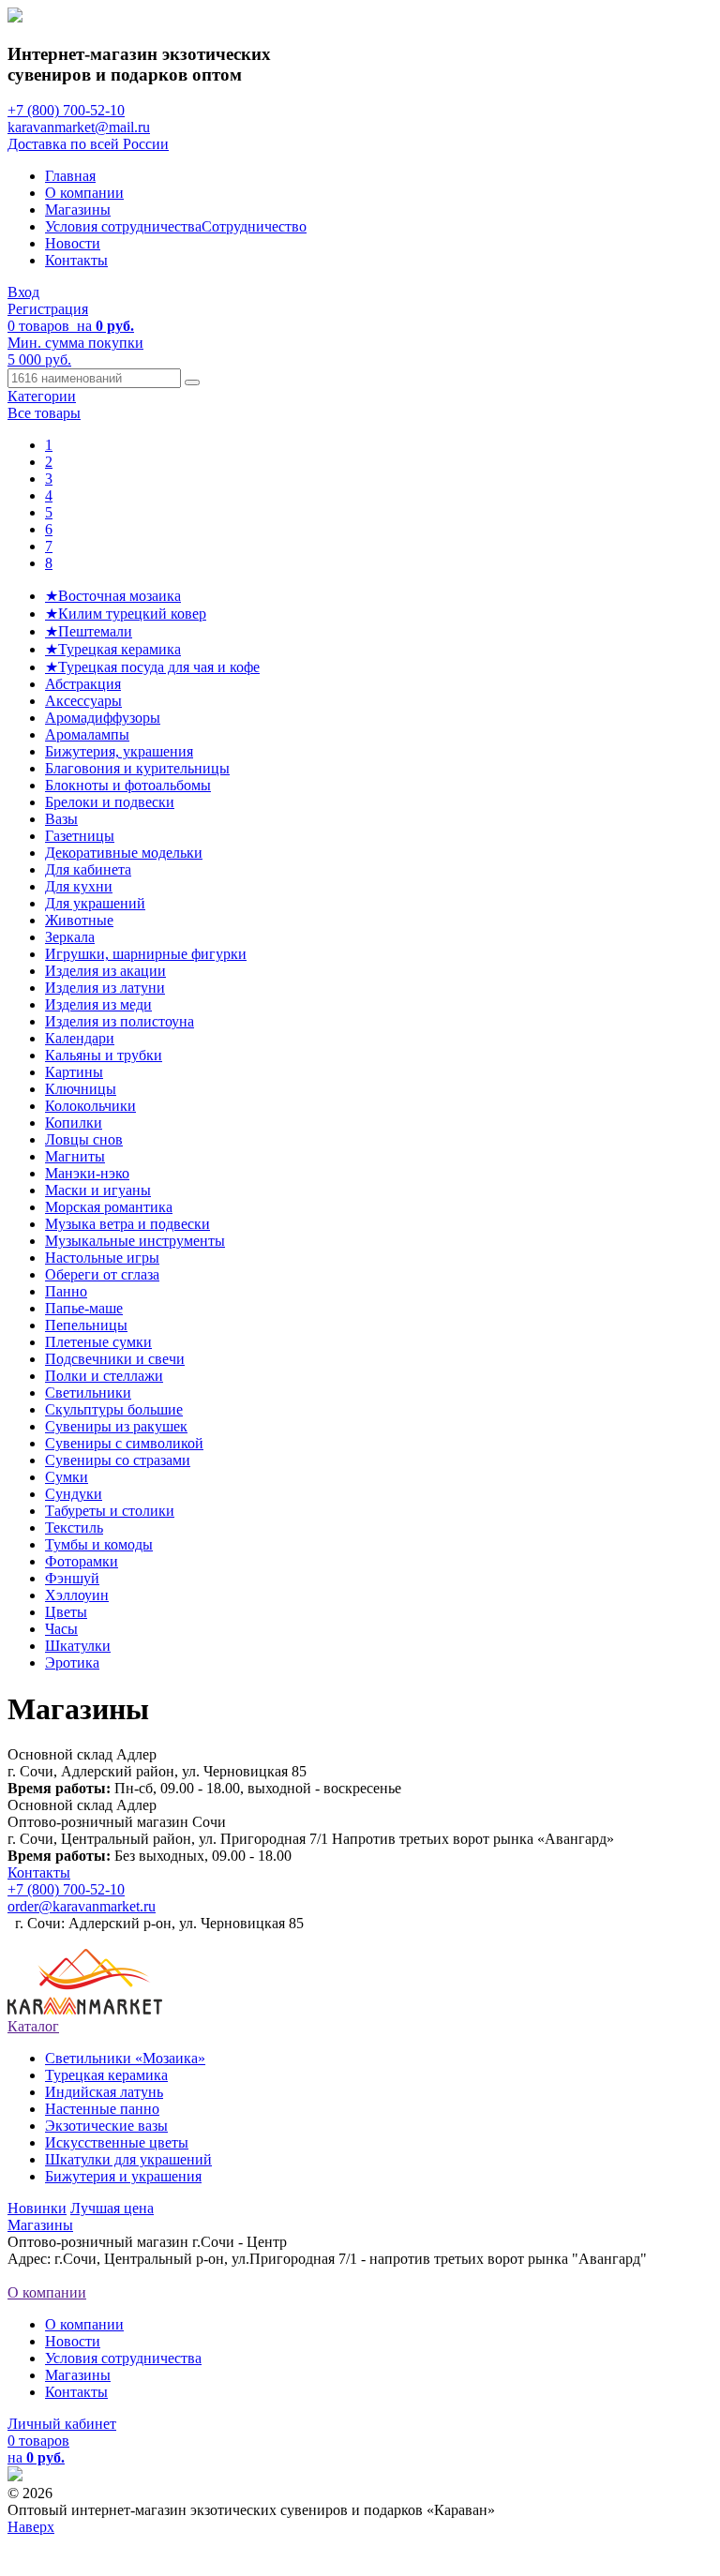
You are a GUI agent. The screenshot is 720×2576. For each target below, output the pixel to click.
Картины (74, 1072)
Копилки (74, 1123)
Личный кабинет (62, 2424)
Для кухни (79, 886)
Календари (80, 1038)
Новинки (37, 2208)
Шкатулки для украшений (128, 2159)
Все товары (44, 413)
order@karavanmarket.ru (82, 1906)
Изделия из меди (98, 1004)
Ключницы (81, 1089)
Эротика (72, 1662)
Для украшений (95, 903)
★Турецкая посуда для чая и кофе (152, 667)
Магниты (75, 1156)
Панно (66, 1291)
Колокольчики (90, 1106)
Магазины (78, 210)
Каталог (33, 2026)
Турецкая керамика (106, 2075)
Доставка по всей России (88, 144)
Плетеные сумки (98, 1342)
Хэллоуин (77, 1595)
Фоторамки (82, 1561)
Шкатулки (78, 1646)
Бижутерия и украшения (123, 2176)
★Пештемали (89, 631)
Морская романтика (109, 1207)
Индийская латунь (104, 2092)
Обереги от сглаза (102, 1274)
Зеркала (70, 937)
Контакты (76, 260)
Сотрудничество (254, 226)
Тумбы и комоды (99, 1544)
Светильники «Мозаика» (125, 2058)
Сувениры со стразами (118, 1460)
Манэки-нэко (87, 1173)
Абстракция (83, 684)
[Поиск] (192, 382)
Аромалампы (87, 734)
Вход (23, 292)
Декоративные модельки (124, 853)
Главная (70, 176)
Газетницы (80, 836)
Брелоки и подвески (110, 802)
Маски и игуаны (98, 1190)
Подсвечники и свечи (115, 1359)
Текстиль (74, 1528)
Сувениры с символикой (124, 1443)
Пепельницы (86, 1325)
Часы (61, 1629)
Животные (79, 920)
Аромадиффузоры (103, 718)
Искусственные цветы (117, 2142)
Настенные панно (102, 2109)
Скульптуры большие (114, 1409)
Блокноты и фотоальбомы (128, 785)
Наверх (31, 2527)
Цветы (66, 1612)
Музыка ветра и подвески (127, 1224)
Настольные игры (102, 1258)
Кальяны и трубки (104, 1055)
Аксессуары (83, 701)
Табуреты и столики (110, 1511)
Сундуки (74, 1494)
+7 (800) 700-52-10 (66, 110)
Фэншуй (72, 1578)
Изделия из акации (105, 971)
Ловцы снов (84, 1139)
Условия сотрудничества (123, 226)
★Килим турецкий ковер (126, 614)
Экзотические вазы (106, 2126)
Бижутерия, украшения (119, 751)
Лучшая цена (112, 2208)
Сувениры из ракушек (116, 1426)
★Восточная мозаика (113, 596)
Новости (73, 243)
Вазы (61, 819)
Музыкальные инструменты (135, 1241)
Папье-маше (84, 1308)
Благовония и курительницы (137, 768)
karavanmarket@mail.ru (79, 127)
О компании (84, 193)
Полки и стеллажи (104, 1376)
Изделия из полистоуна (120, 1021)
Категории (42, 396)
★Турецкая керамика (113, 649)
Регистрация (48, 309)
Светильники (88, 1393)
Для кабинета (88, 869)
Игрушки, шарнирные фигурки (146, 954)
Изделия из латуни (105, 988)
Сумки (67, 1477)
